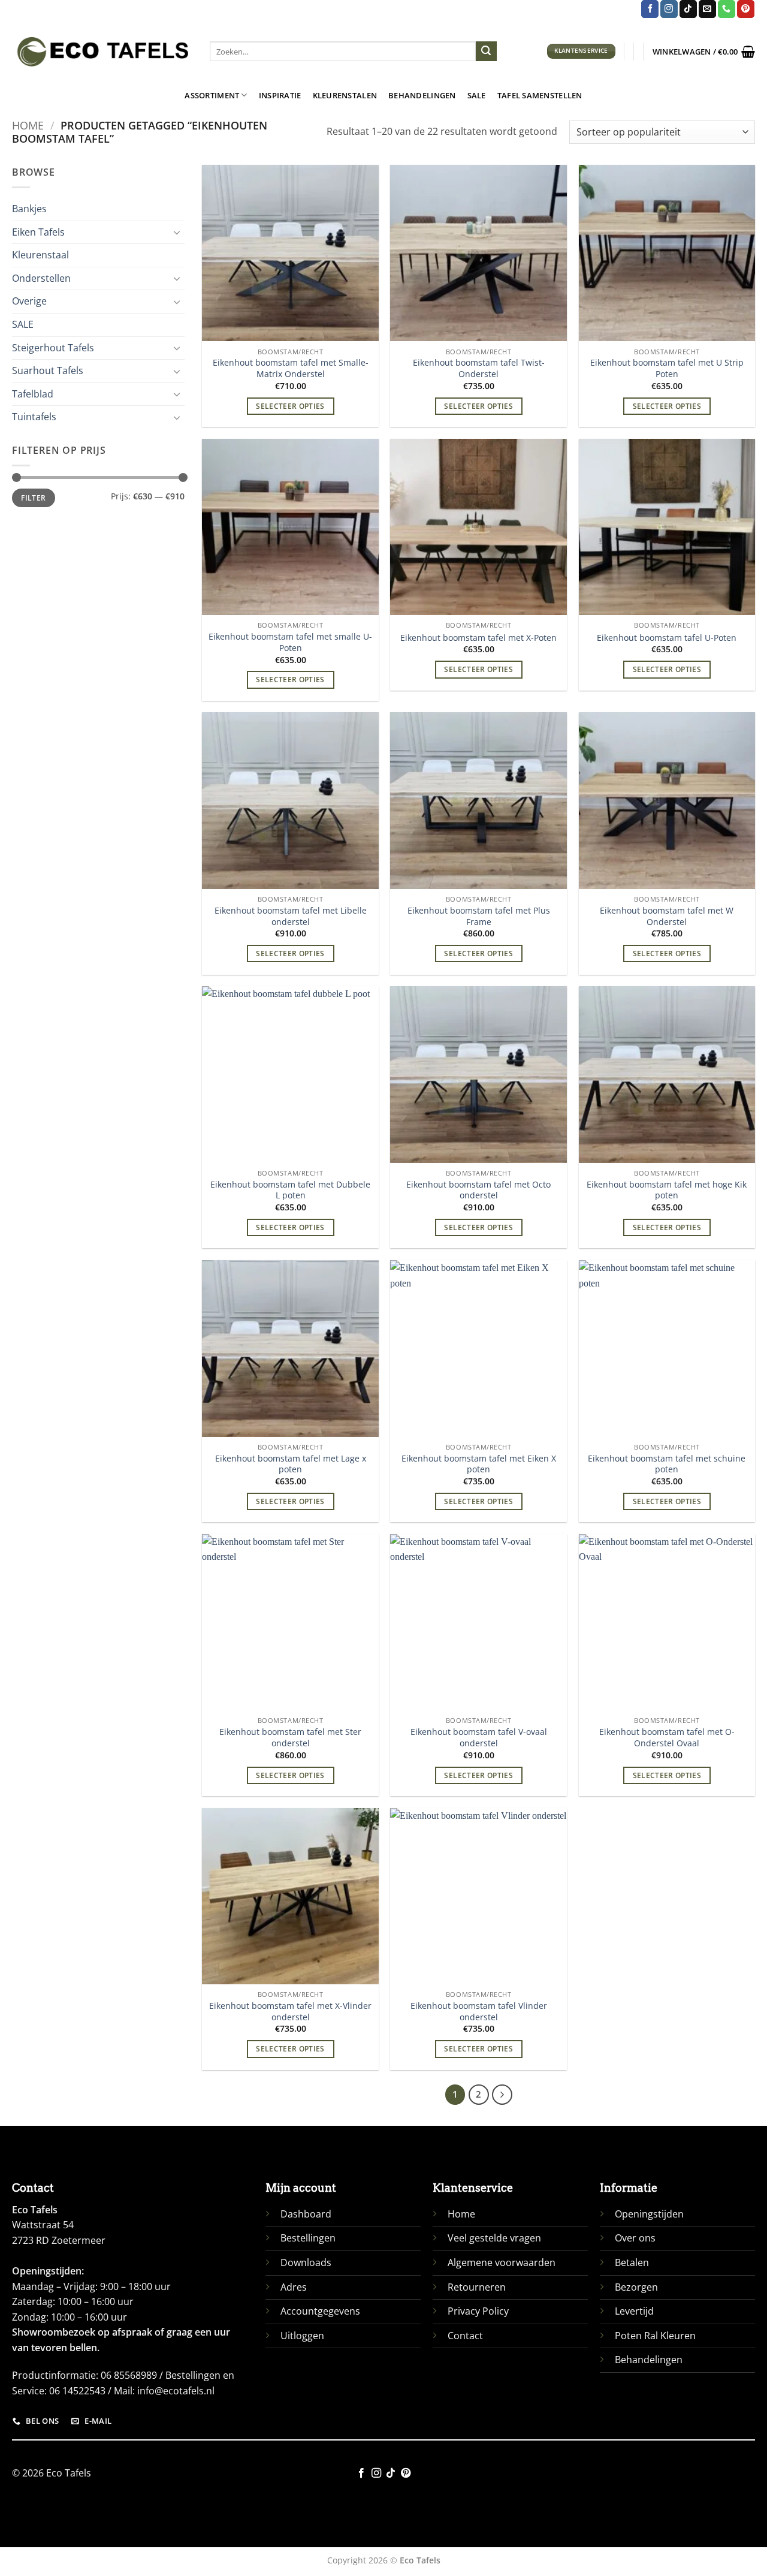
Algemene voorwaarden (502, 2262)
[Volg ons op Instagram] (669, 9)
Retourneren (477, 2287)
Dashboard (306, 2214)
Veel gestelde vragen (494, 2238)
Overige (29, 301)
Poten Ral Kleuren (655, 2336)
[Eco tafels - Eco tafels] (102, 52)
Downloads (306, 2262)
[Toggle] (177, 232)
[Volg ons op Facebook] (650, 9)
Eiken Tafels (38, 232)
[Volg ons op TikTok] (688, 9)
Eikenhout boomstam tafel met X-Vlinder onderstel (290, 2012)
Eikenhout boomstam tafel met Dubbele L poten (290, 1190)
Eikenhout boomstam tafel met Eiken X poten (479, 1464)
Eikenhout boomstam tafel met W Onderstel (667, 916)
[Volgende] (502, 2095)
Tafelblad (33, 394)
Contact (465, 2336)
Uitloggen (302, 2336)
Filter (33, 498)
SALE (23, 324)
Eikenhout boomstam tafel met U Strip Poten (667, 368)
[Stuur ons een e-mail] (707, 9)
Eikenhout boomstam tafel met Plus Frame (479, 916)
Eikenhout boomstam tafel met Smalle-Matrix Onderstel (291, 368)
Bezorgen (636, 2287)
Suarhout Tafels (48, 370)
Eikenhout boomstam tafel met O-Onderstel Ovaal (667, 1738)
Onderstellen (41, 278)
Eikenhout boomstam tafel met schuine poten (667, 1464)
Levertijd (634, 2311)
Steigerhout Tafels (53, 348)
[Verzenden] (486, 52)
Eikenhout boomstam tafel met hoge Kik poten (667, 1190)
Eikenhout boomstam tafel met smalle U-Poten (290, 642)
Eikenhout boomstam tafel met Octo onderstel (478, 1190)
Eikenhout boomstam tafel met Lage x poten (291, 1464)
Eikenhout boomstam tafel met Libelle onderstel (291, 916)
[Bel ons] (727, 9)
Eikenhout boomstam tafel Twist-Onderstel (479, 368)
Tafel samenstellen (540, 95)
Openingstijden (649, 2214)
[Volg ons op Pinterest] (746, 9)
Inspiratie (280, 95)
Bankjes (29, 209)
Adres (294, 2287)
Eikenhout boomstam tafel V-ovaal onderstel (479, 1738)
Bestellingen (308, 2238)
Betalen (632, 2262)
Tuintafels (34, 417)
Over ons (635, 2238)
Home (28, 125)
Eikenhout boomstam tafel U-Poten (667, 638)
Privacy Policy (478, 2311)
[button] (704, 52)
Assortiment (212, 95)
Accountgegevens (320, 2311)
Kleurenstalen (345, 95)
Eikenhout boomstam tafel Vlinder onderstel (479, 2012)
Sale (477, 95)
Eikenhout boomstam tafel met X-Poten (478, 638)
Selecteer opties (290, 406)
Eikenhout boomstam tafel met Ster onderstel (290, 1738)
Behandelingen (422, 95)
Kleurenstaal (40, 255)
